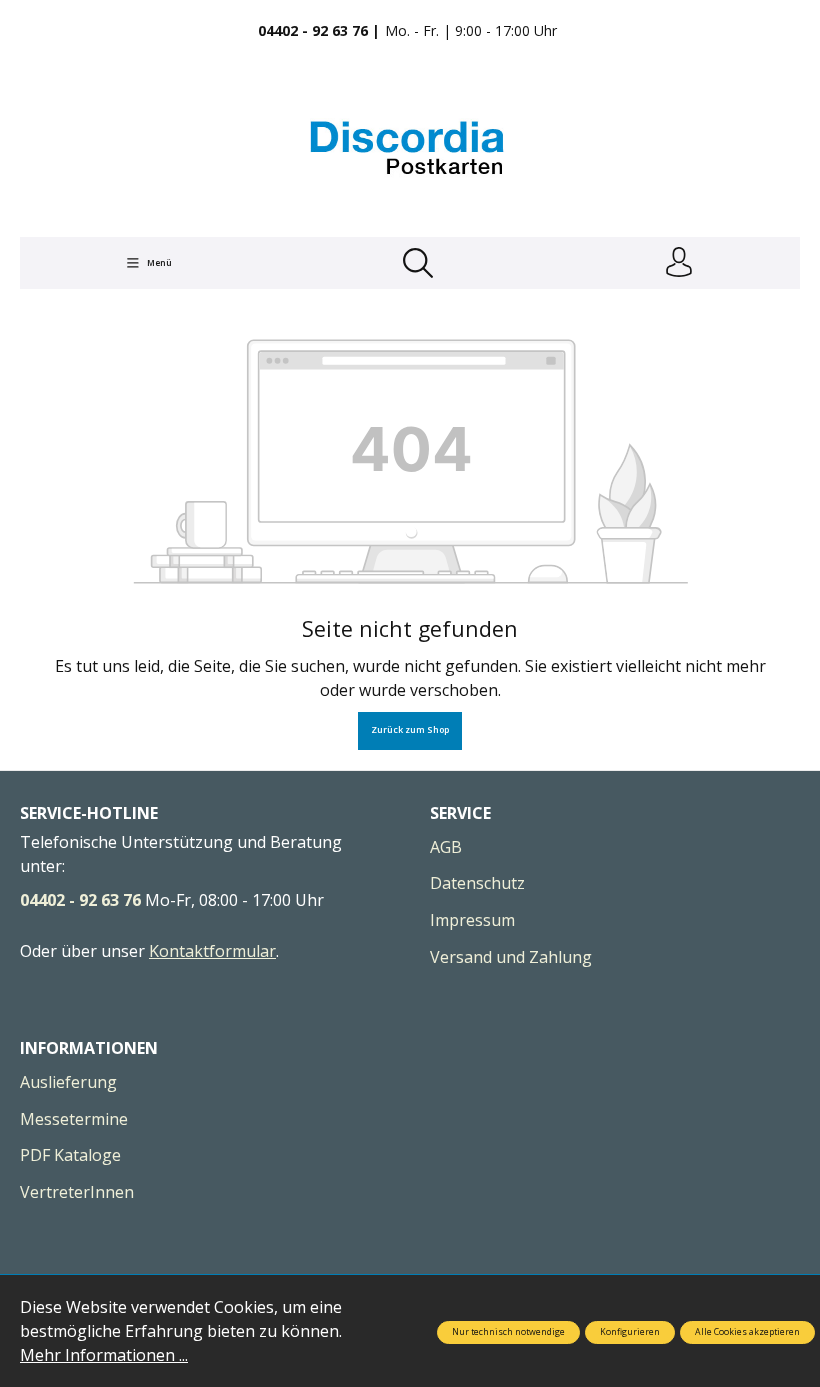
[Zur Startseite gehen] (410, 147)
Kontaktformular (212, 951)
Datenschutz (477, 883)
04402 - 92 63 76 (80, 900)
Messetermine (74, 1119)
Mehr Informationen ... (104, 1355)
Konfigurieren (630, 1332)
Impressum (472, 920)
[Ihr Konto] (679, 263)
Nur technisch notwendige (508, 1332)
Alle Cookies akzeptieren (747, 1332)
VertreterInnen (77, 1192)
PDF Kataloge (70, 1155)
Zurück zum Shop (410, 730)
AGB (446, 847)
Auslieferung (68, 1082)
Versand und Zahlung (511, 957)
